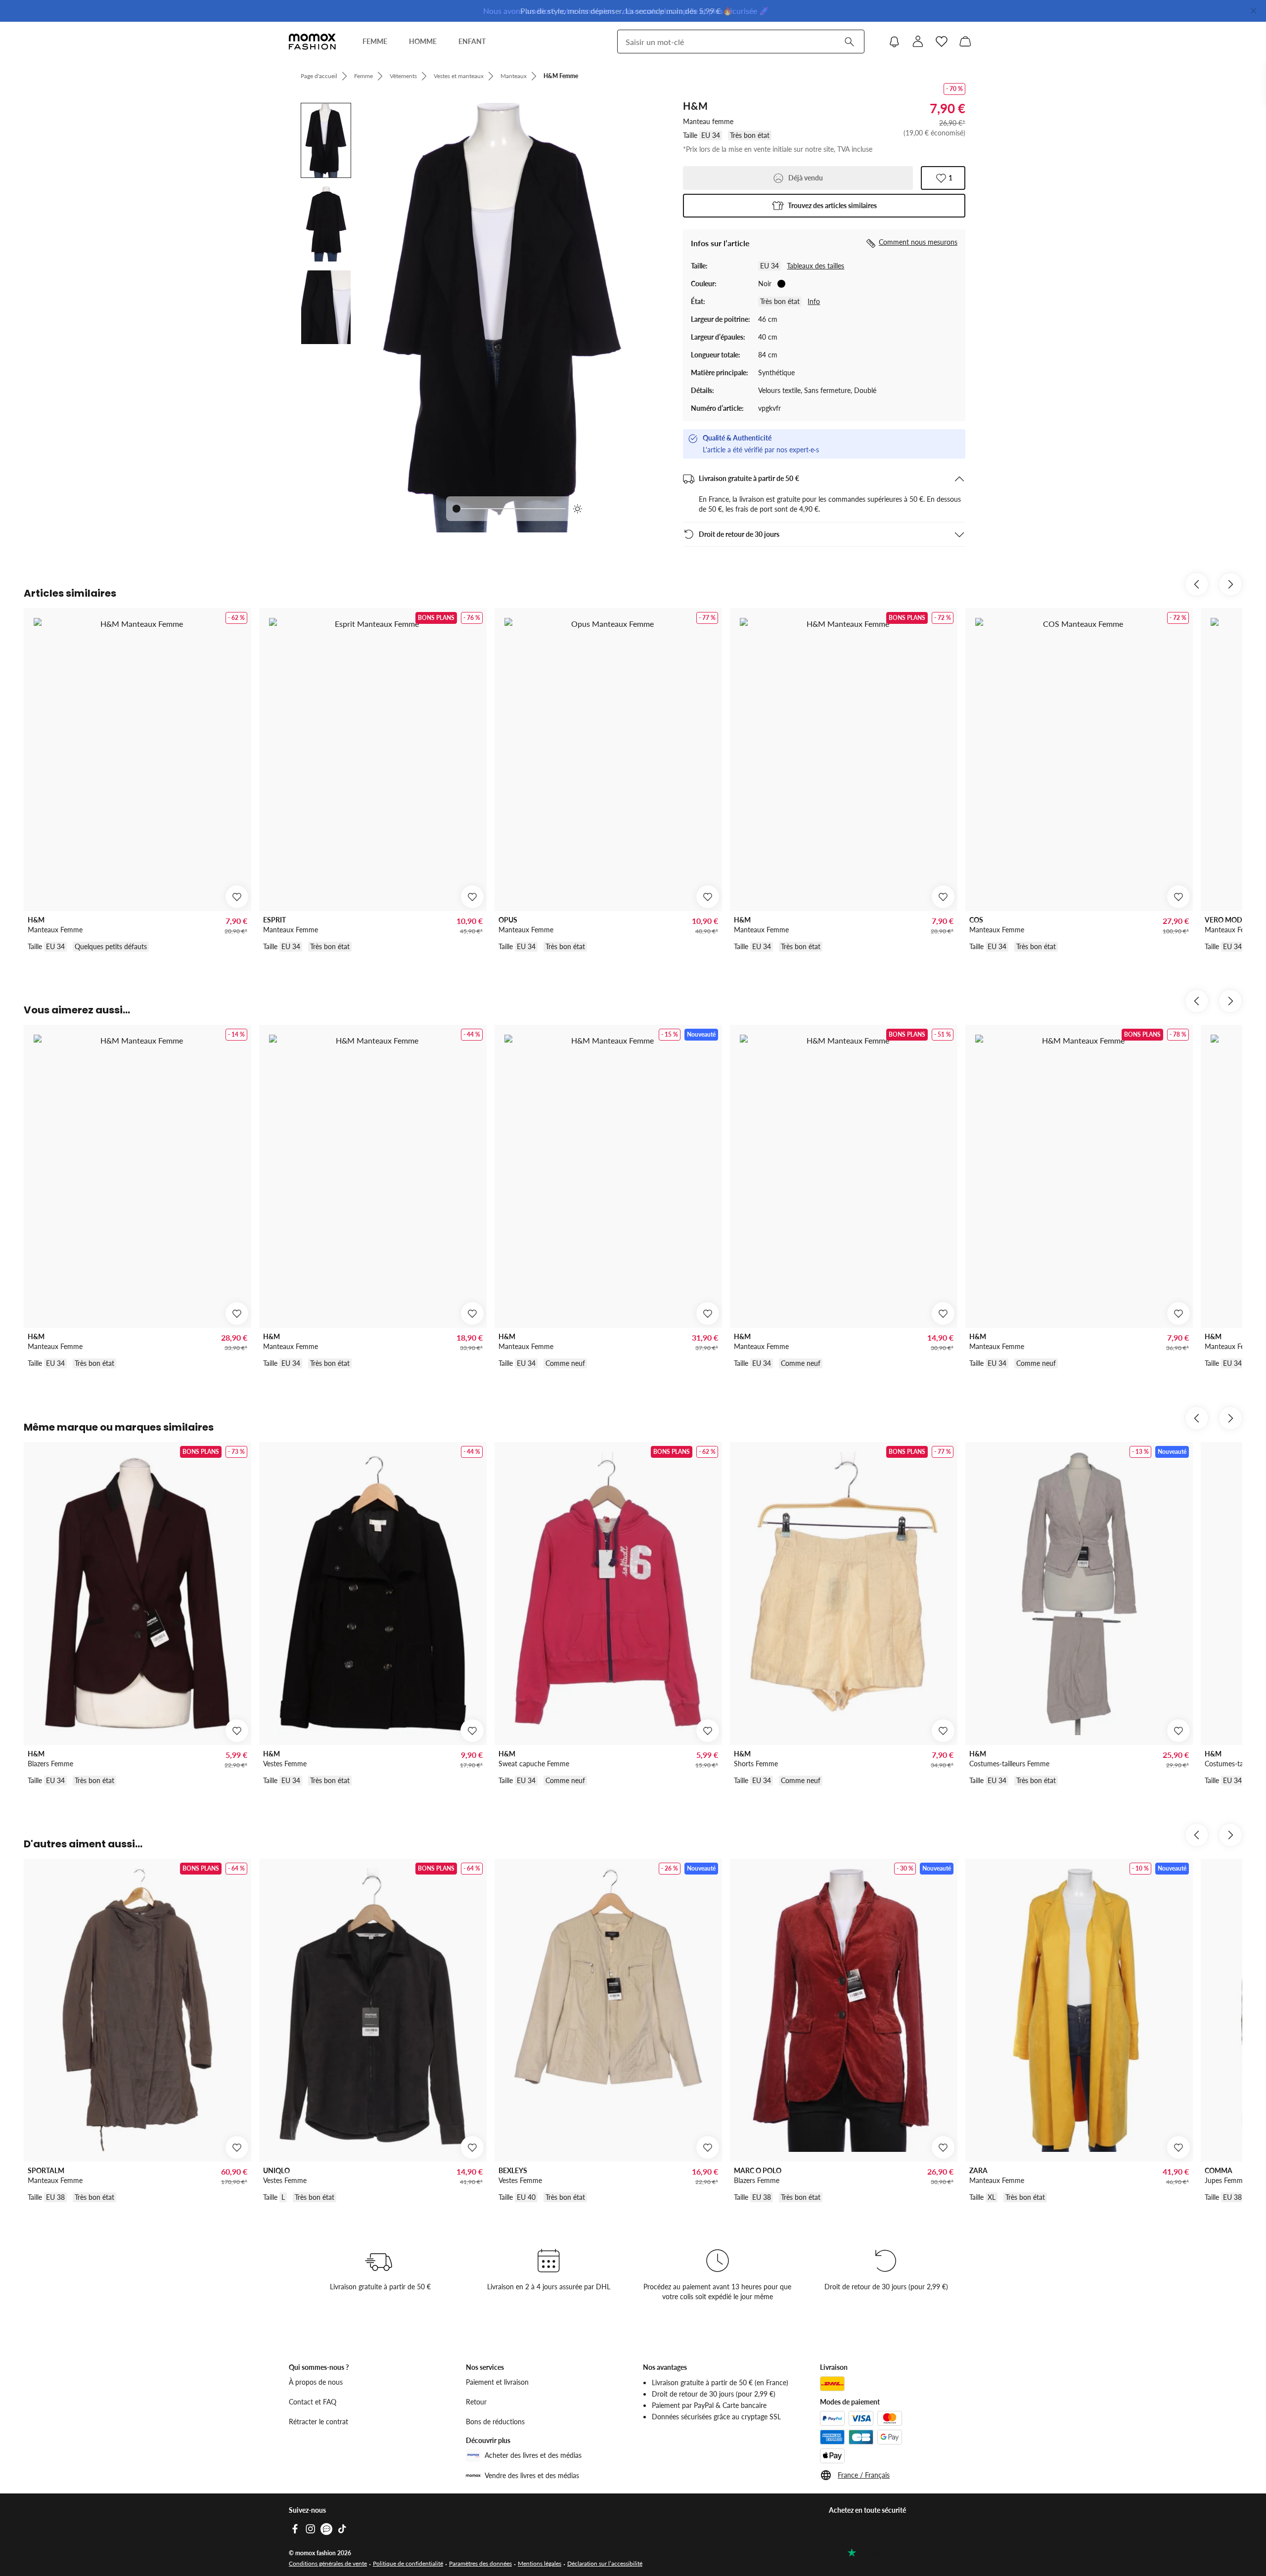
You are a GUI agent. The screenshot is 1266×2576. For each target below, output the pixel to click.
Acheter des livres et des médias (533, 2455)
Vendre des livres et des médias (532, 2475)
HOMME (423, 41)
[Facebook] (295, 2529)
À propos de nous (316, 2382)
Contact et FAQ (313, 2402)
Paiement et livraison (497, 2382)
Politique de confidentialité (408, 2563)
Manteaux (514, 76)
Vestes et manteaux (459, 76)
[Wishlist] (942, 42)
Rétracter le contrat (318, 2422)
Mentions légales (540, 2563)
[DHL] (832, 2384)
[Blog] (326, 2529)
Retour (476, 2402)
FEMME (375, 41)
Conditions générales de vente (328, 2563)
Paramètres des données (480, 2563)
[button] (824, 206)
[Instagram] (311, 2529)
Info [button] (814, 301)
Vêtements (403, 76)
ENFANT (472, 41)
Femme (363, 76)
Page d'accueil (319, 76)
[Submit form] (849, 42)
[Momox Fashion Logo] (312, 42)
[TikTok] (342, 2529)
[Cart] (965, 42)
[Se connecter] (918, 42)
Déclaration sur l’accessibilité (605, 2563)
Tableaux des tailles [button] (815, 266)
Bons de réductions (495, 2422)
